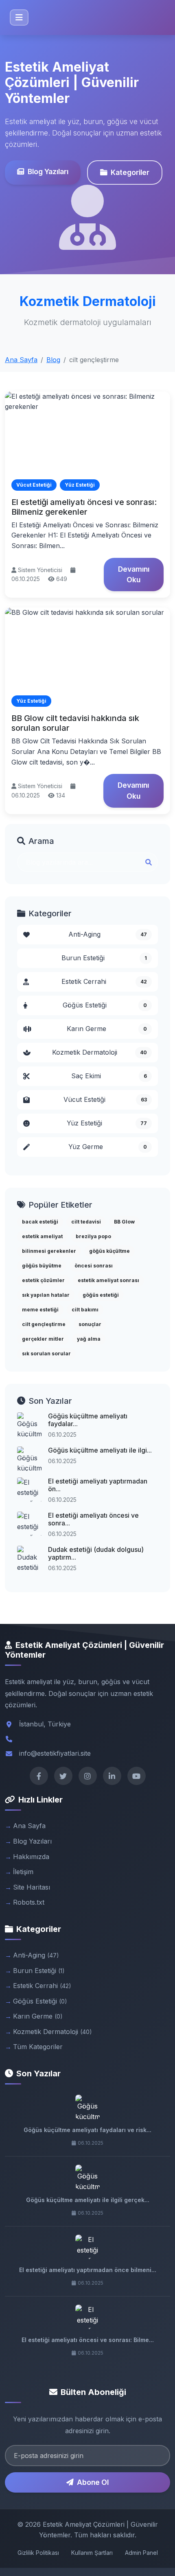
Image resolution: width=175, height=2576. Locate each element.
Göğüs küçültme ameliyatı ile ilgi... (100, 1450)
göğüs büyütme (42, 1266)
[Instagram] (88, 1776)
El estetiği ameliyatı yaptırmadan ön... (98, 1485)
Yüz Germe (108, 1147)
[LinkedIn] (112, 1776)
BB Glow (124, 1222)
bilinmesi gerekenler (49, 1251)
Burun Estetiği (104, 958)
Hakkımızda (31, 1857)
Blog (53, 360)
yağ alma (89, 1339)
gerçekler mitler (43, 1339)
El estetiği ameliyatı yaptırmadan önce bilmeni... (88, 2270)
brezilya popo (93, 1236)
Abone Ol (93, 2482)
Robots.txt (29, 1902)
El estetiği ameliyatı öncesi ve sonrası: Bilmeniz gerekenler (84, 507)
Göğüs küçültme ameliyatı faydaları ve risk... (87, 2130)
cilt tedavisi (86, 1222)
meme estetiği (40, 1310)
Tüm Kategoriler (38, 2047)
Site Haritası (32, 1887)
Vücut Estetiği (105, 1099)
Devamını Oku (134, 574)
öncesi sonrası (94, 1266)
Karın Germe (107, 1029)
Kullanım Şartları (92, 2553)
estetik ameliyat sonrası (108, 1280)
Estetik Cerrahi (104, 981)
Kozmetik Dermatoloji (100, 1052)
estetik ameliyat (42, 1236)
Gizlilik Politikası (38, 2553)
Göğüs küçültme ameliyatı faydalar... (88, 1420)
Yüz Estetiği (107, 1123)
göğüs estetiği (101, 1295)
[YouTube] (137, 1776)
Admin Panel (141, 2553)
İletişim (23, 1872)
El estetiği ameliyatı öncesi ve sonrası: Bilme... (88, 2340)
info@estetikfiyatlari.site (55, 1753)
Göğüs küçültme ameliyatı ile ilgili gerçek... (88, 2200)
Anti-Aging (108, 934)
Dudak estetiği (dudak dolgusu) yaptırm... (96, 1553)
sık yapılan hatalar (46, 1295)
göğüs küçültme (109, 1251)
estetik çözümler (43, 1280)
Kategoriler (130, 172)
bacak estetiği (40, 1222)
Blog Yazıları (48, 172)
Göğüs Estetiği (105, 1005)
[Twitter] (63, 1776)
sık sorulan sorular (46, 1354)
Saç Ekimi (109, 1076)
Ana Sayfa (21, 360)
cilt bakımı (85, 1310)
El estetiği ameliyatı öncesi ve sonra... (93, 1519)
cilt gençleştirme (44, 1324)
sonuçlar (90, 1324)
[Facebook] (39, 1776)
